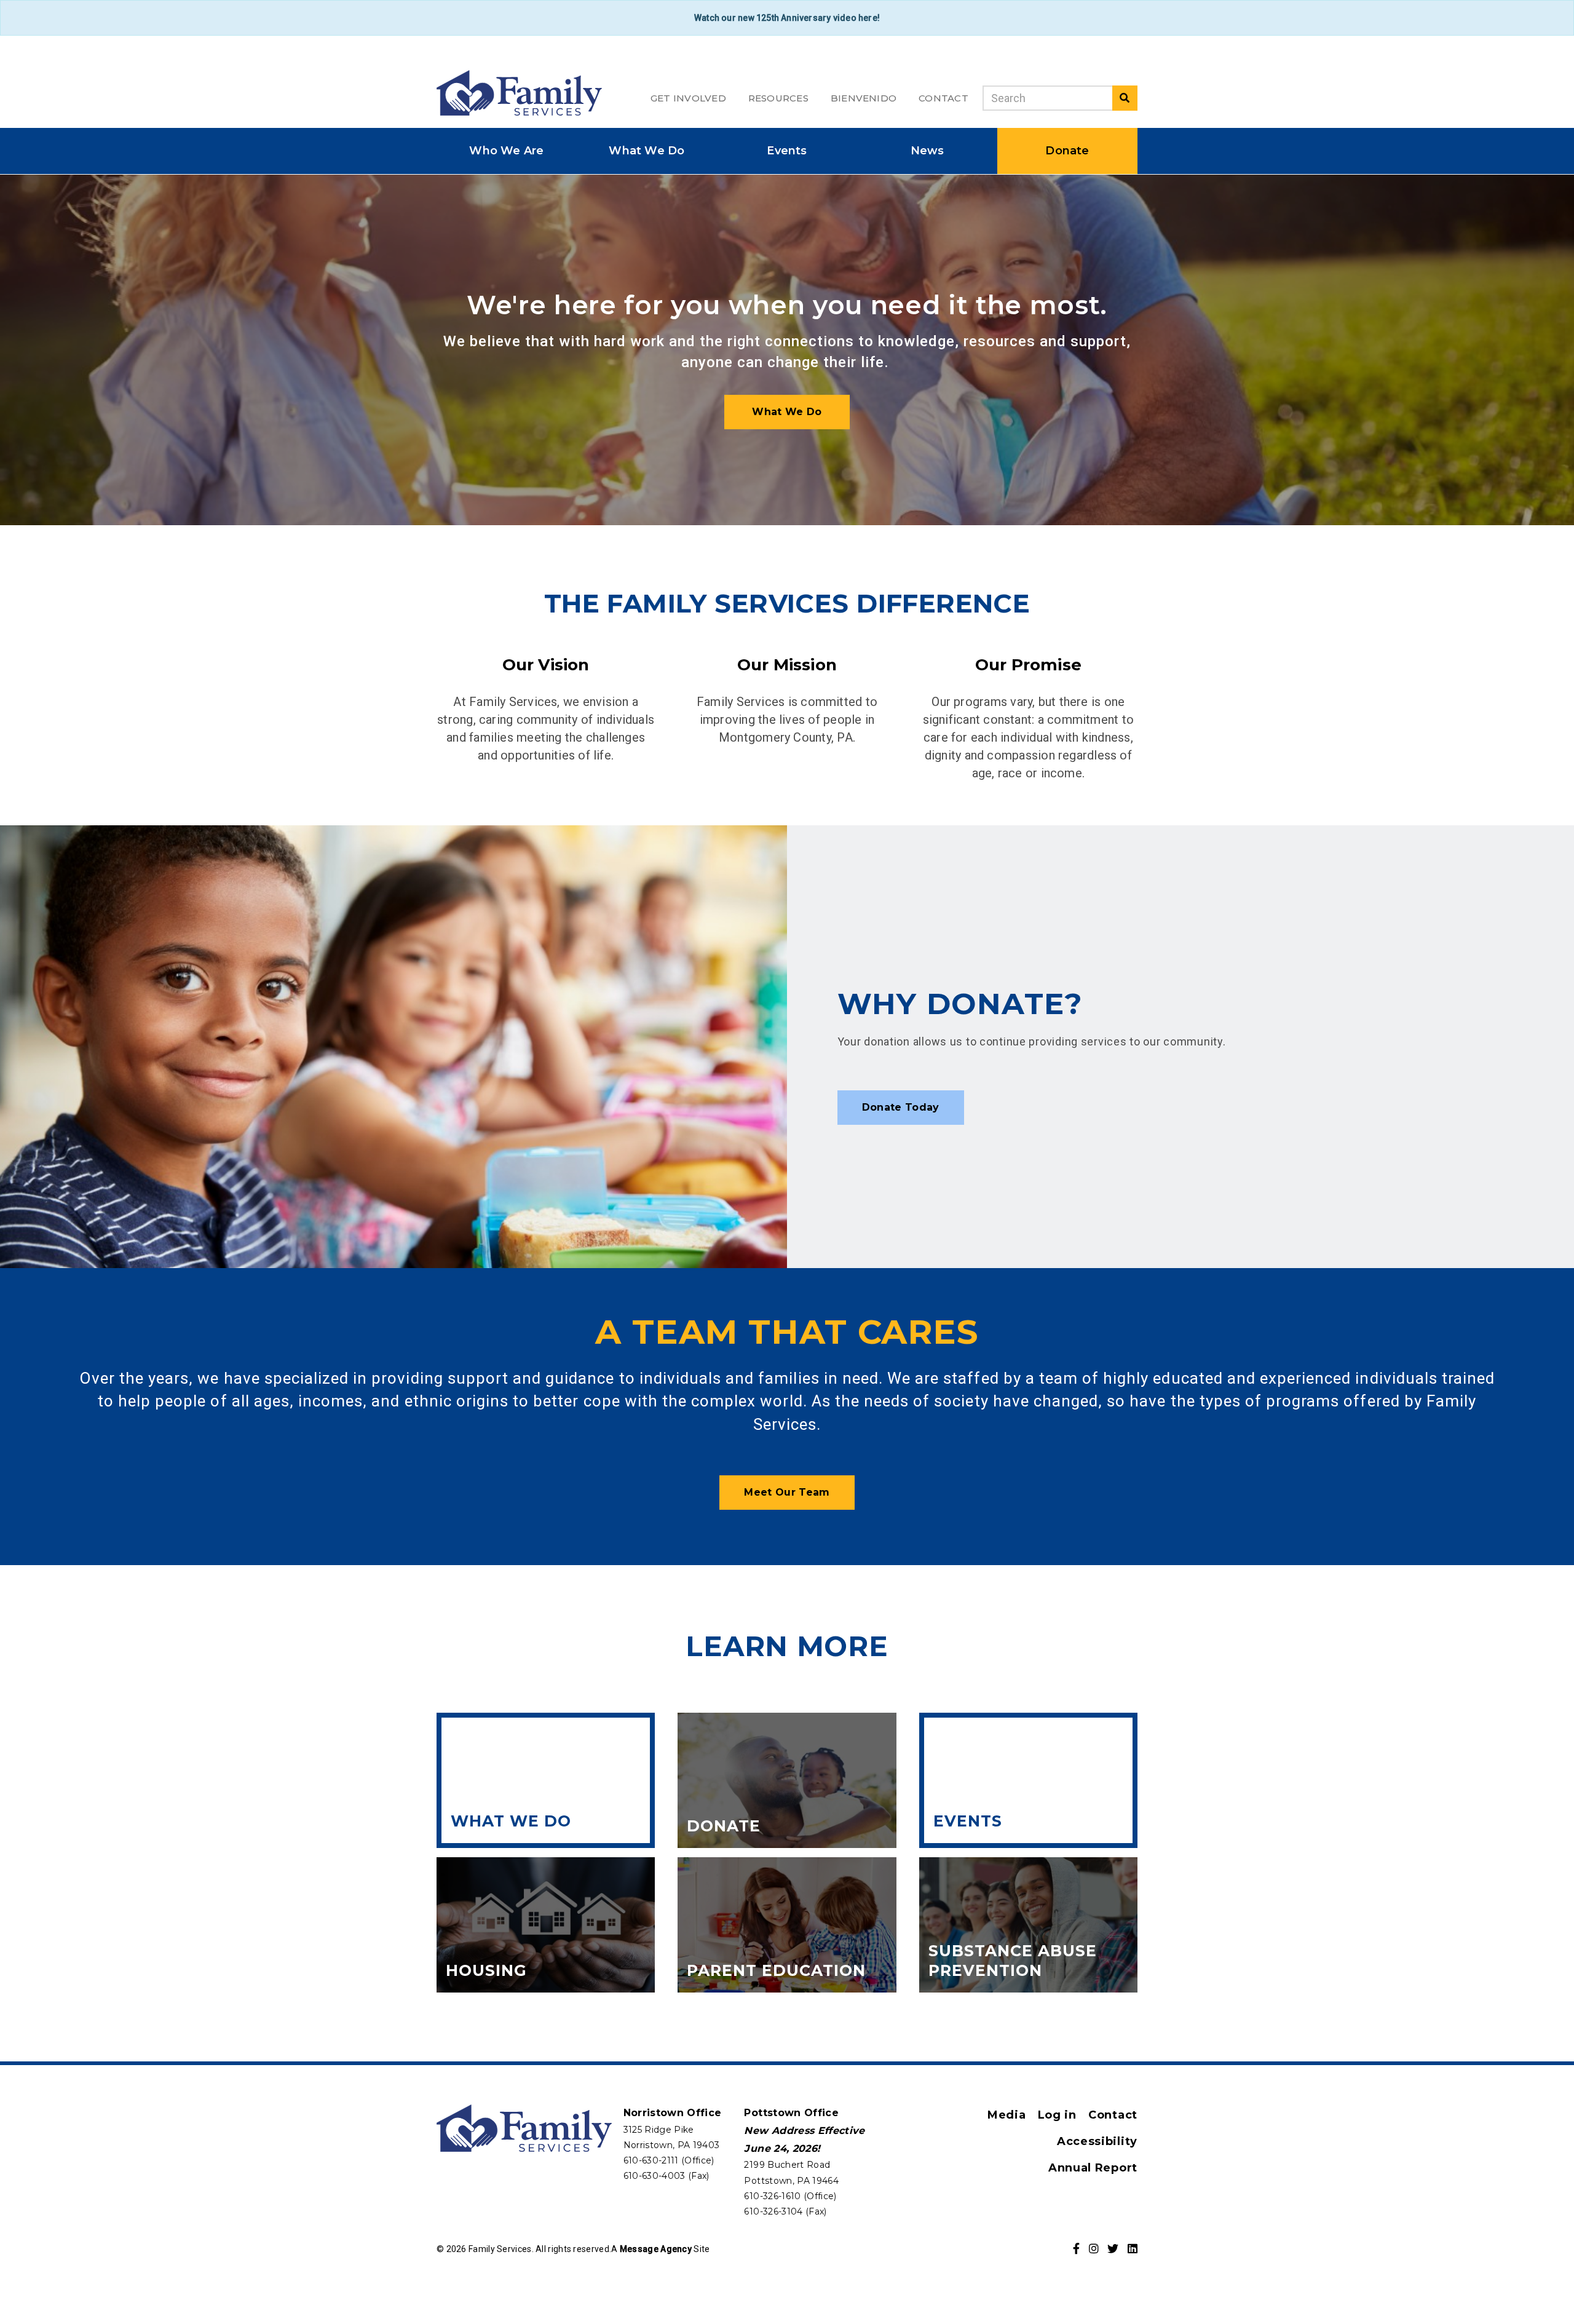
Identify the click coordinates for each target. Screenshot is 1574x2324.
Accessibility (1097, 2141)
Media (1007, 2115)
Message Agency (656, 2249)
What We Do (647, 151)
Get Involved (688, 98)
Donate (1067, 151)
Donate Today (901, 1107)
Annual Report (1093, 2168)
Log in (1057, 2115)
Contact (943, 98)
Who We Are (506, 151)
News (927, 151)
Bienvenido (864, 98)
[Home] (519, 93)
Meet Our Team (787, 1492)
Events (787, 151)
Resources (778, 98)
